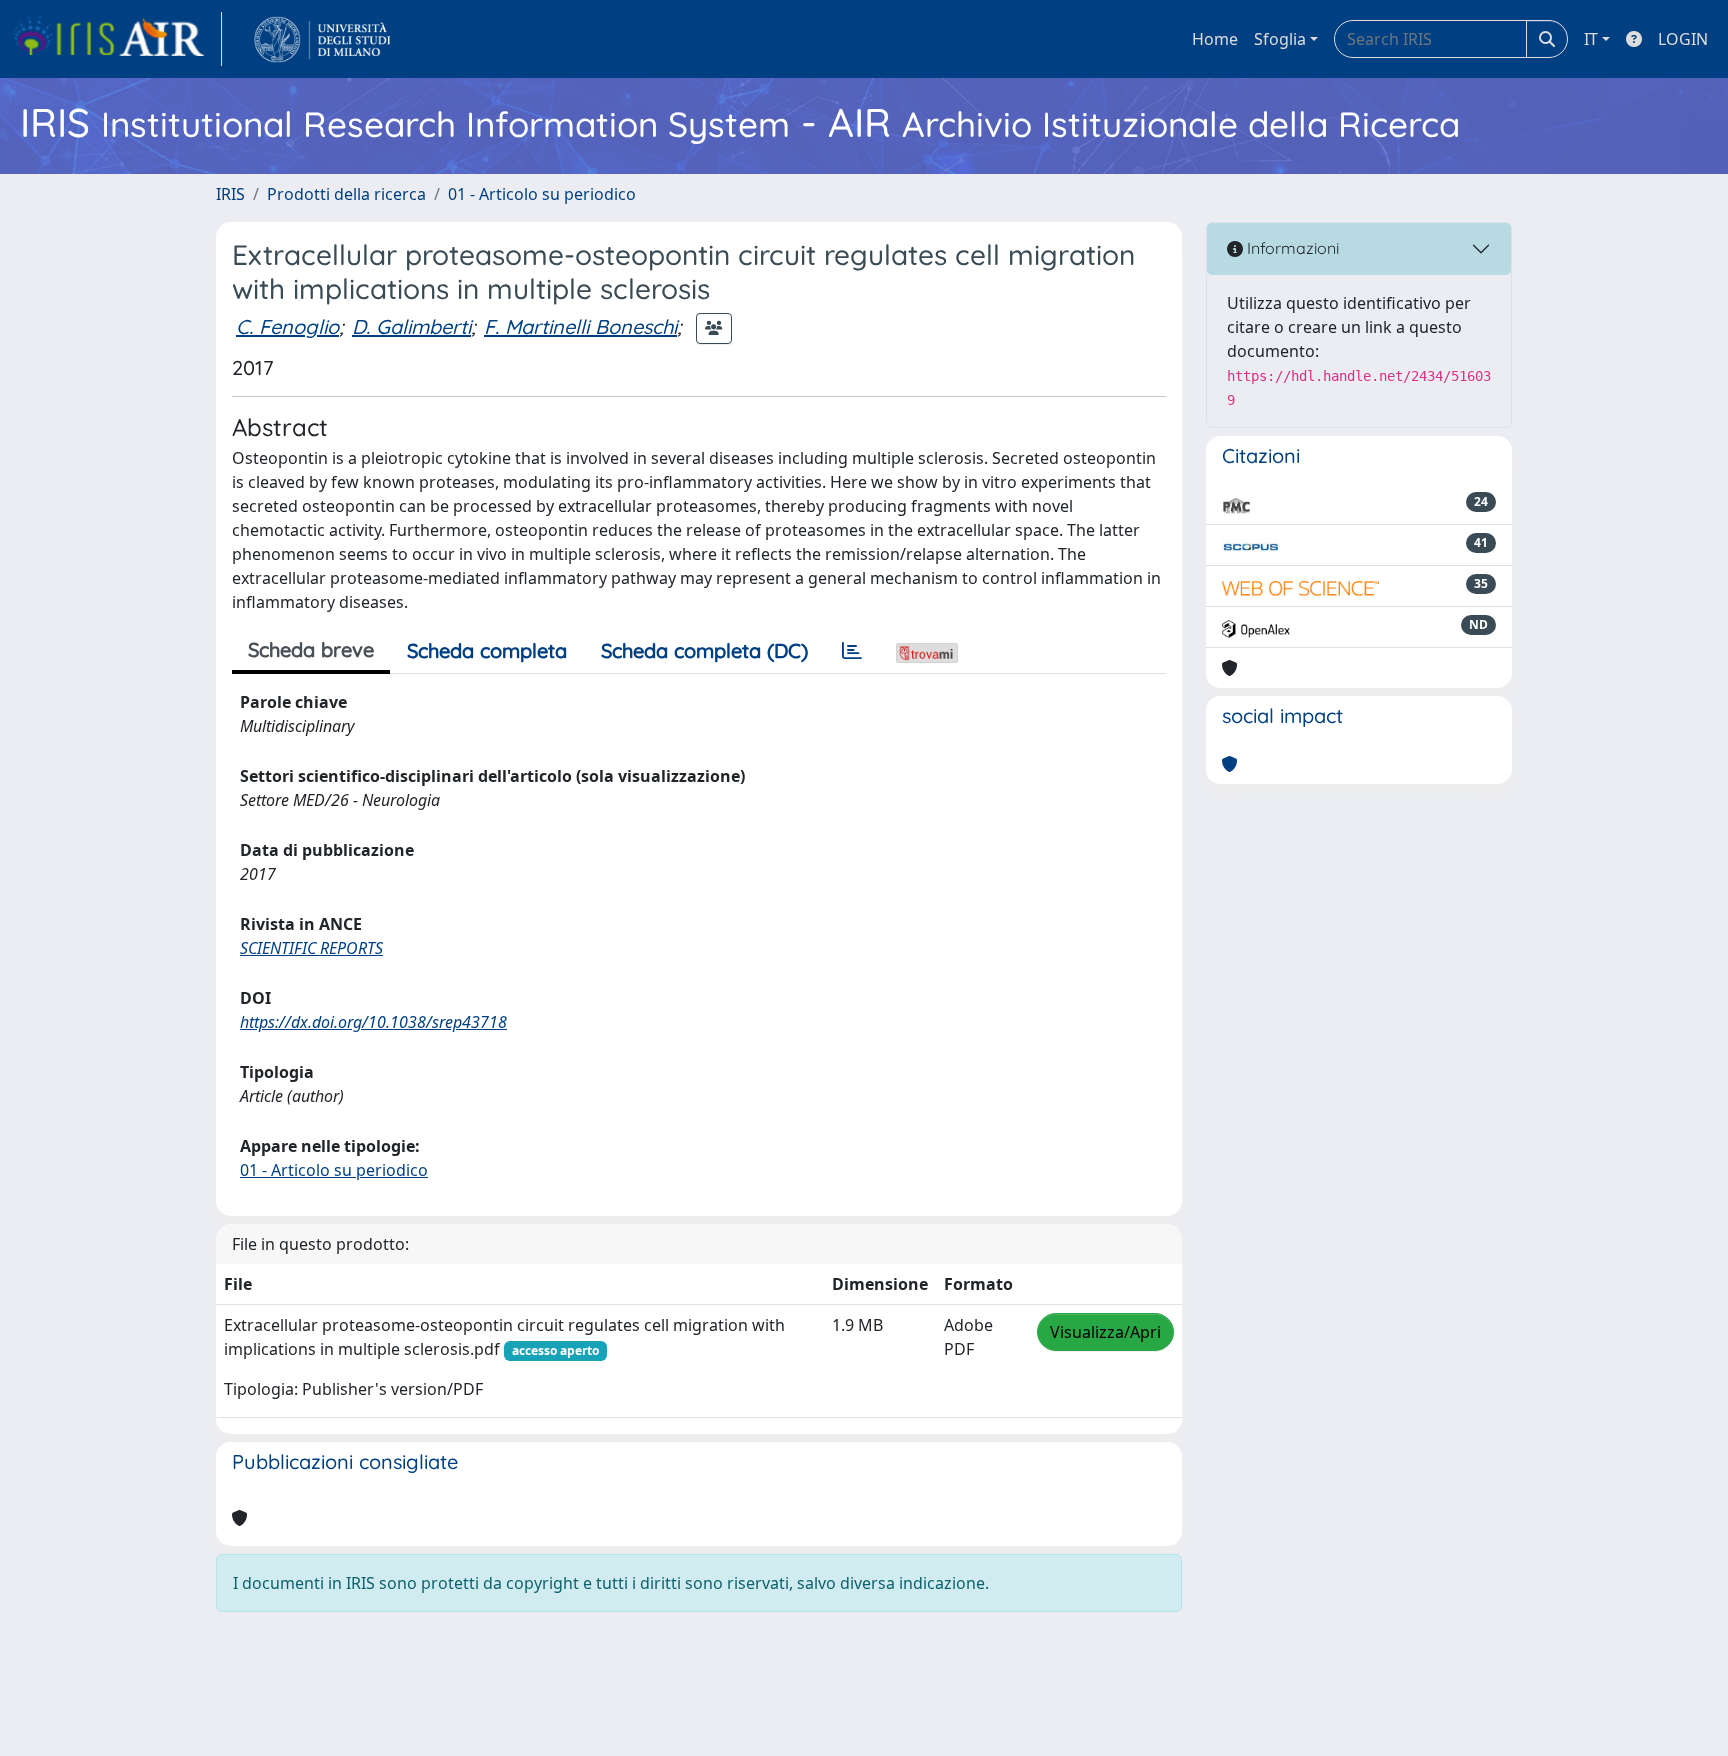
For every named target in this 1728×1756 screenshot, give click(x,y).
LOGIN (1683, 39)
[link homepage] (117, 39)
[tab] (852, 651)
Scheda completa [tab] (487, 650)
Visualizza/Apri (1105, 1332)
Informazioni (1291, 248)
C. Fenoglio (287, 326)
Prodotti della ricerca (346, 194)
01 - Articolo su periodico (542, 194)
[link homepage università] (322, 39)
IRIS (230, 194)
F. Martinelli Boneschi (580, 326)
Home (1215, 39)
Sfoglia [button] (1280, 39)
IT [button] (1591, 39)
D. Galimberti (411, 326)
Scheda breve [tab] (311, 649)
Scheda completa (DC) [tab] (704, 650)
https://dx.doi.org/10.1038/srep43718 (373, 1022)
